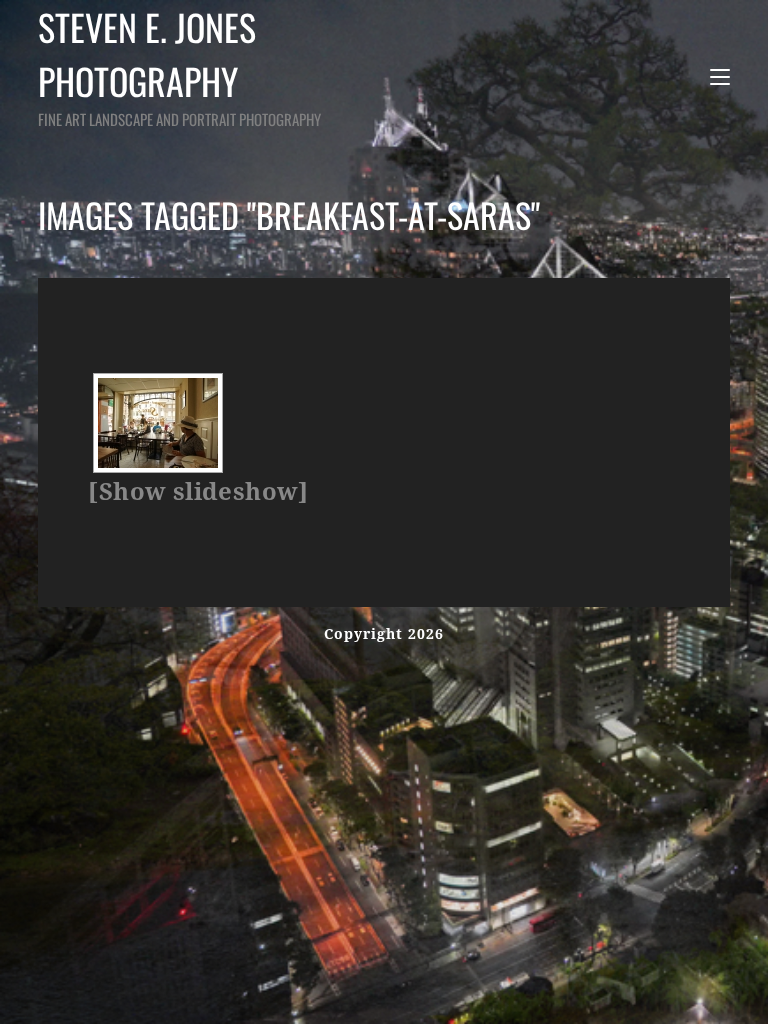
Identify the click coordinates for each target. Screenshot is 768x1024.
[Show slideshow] (198, 492)
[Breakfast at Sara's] (158, 423)
